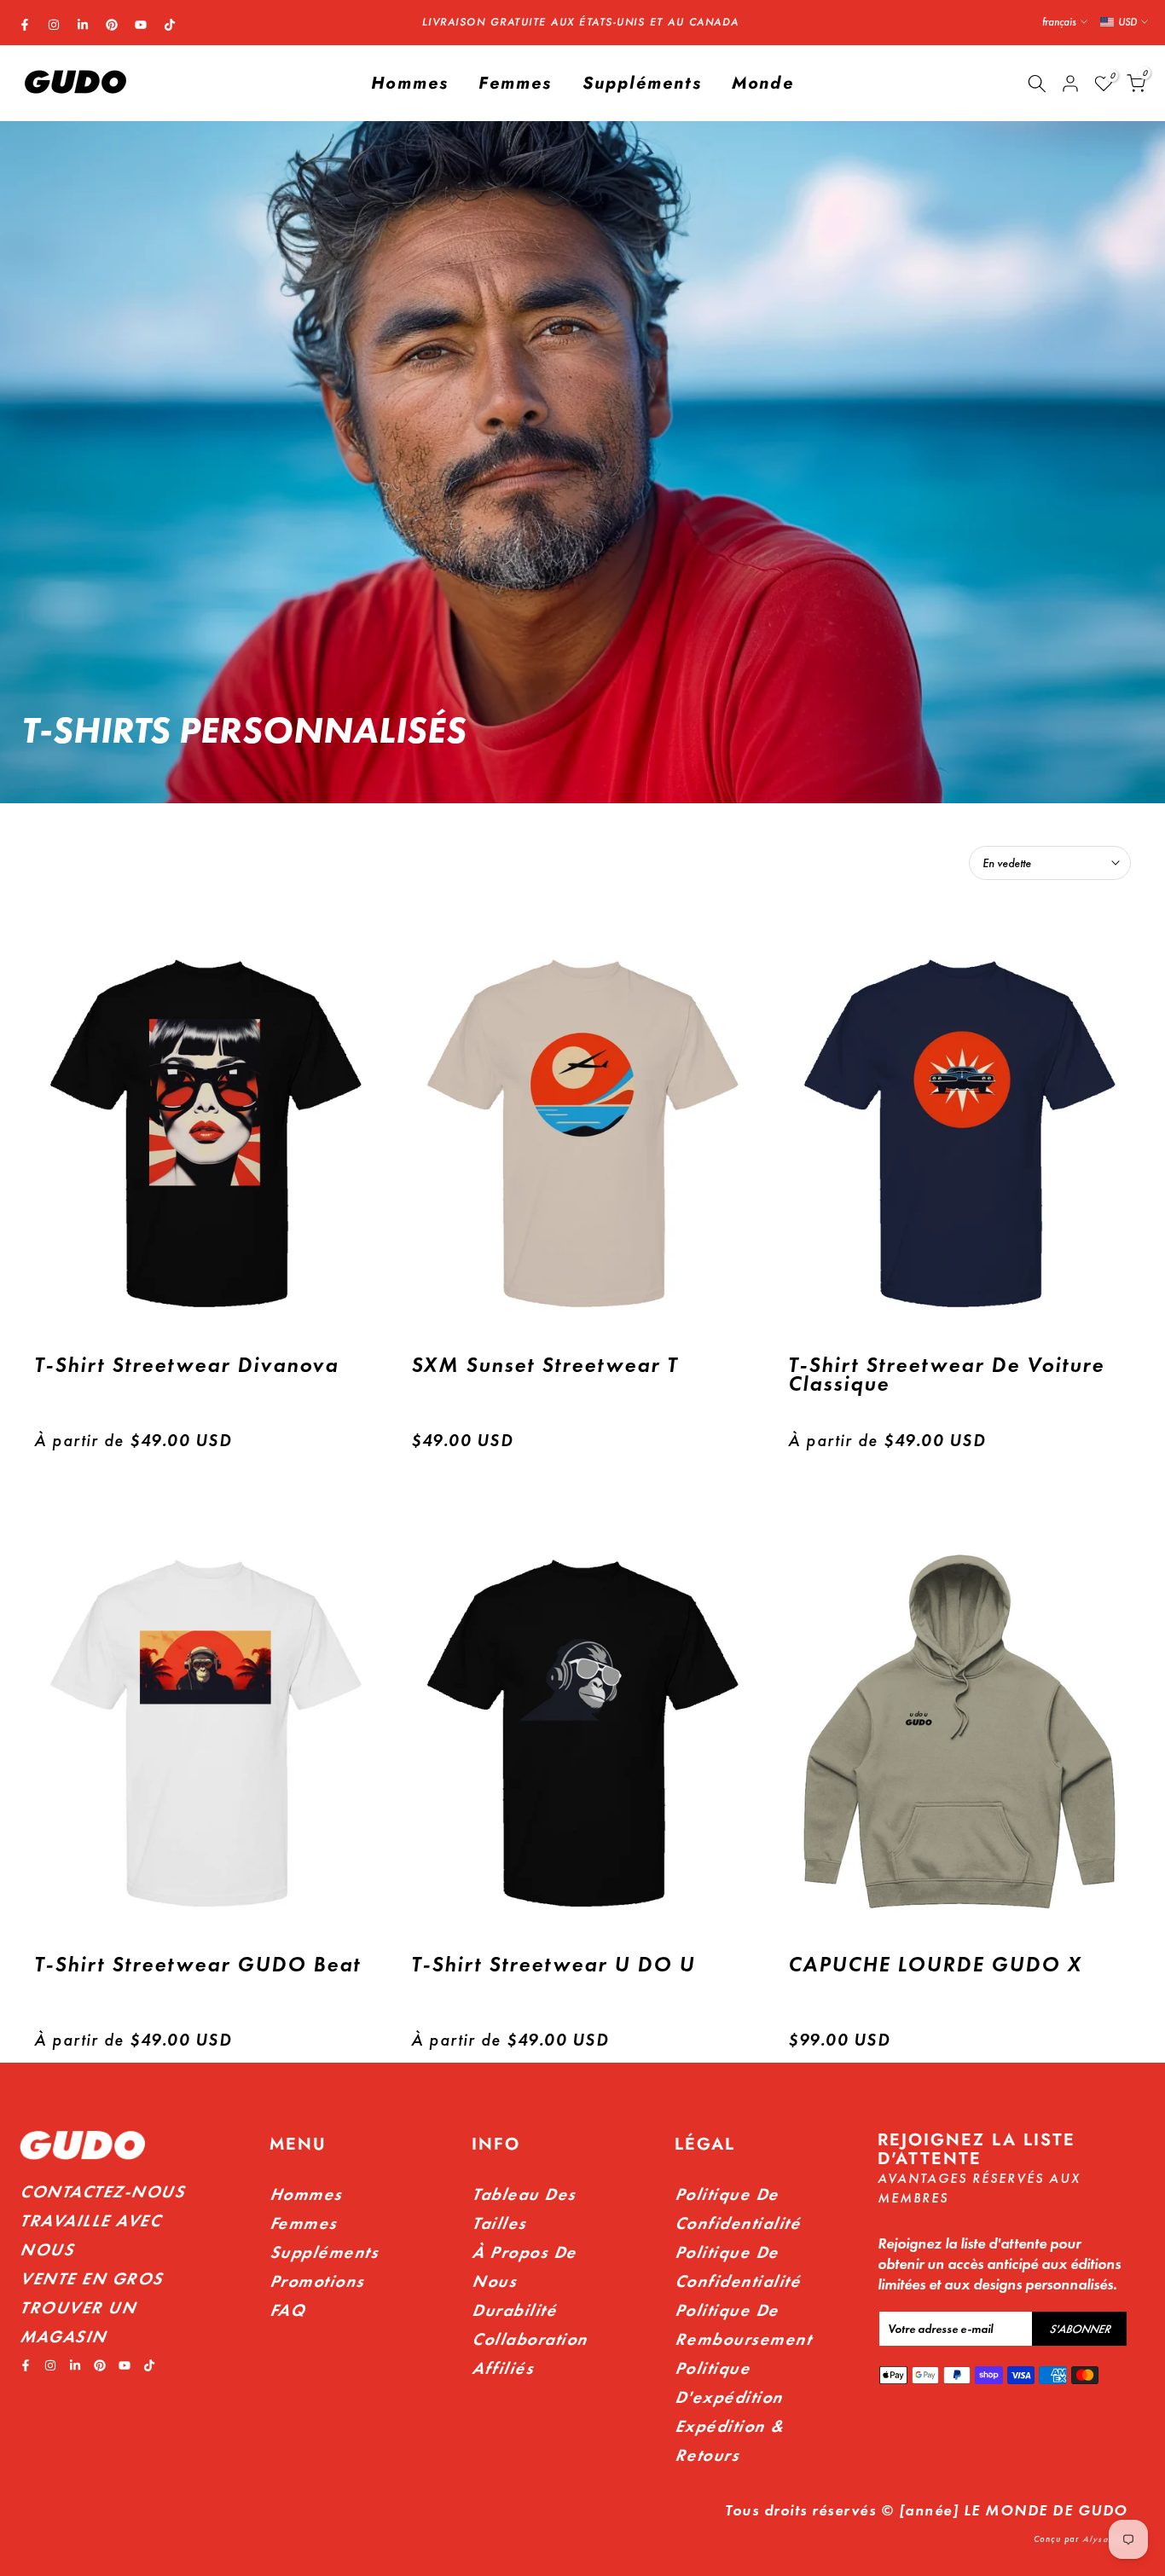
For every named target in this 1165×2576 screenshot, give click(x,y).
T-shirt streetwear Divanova (186, 1365)
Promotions (317, 2281)
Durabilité (514, 2310)
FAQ (287, 2310)
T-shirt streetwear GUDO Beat (197, 1964)
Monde (763, 83)
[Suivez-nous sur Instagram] (54, 25)
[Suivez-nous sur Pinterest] (112, 25)
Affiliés (502, 2368)
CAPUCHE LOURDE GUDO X (935, 1964)
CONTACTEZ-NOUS (102, 2191)
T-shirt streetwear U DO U (553, 1964)
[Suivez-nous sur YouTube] (141, 25)
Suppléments (642, 83)
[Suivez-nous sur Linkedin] (83, 25)
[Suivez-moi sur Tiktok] (170, 25)
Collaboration (530, 2339)
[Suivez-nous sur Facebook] (25, 25)
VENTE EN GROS (91, 2278)
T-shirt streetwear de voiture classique (946, 1375)
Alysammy (1105, 2539)
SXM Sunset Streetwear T (545, 1365)
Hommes (410, 83)
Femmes (515, 83)
